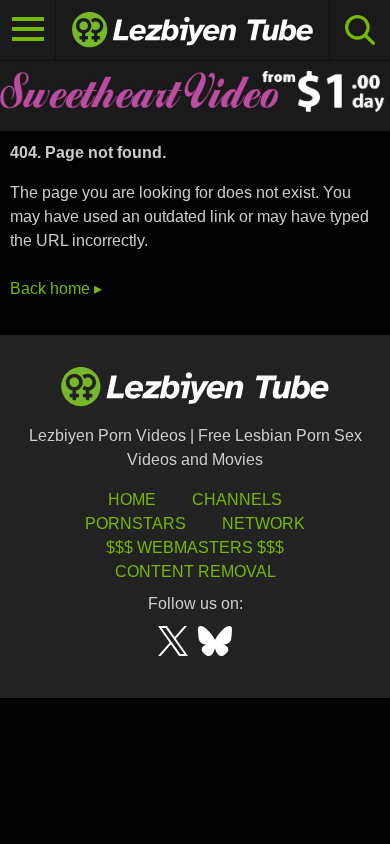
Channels (237, 499)
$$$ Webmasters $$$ (195, 547)
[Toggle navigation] (28, 30)
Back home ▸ (56, 288)
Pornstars (135, 523)
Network (263, 523)
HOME (132, 499)
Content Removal (195, 571)
